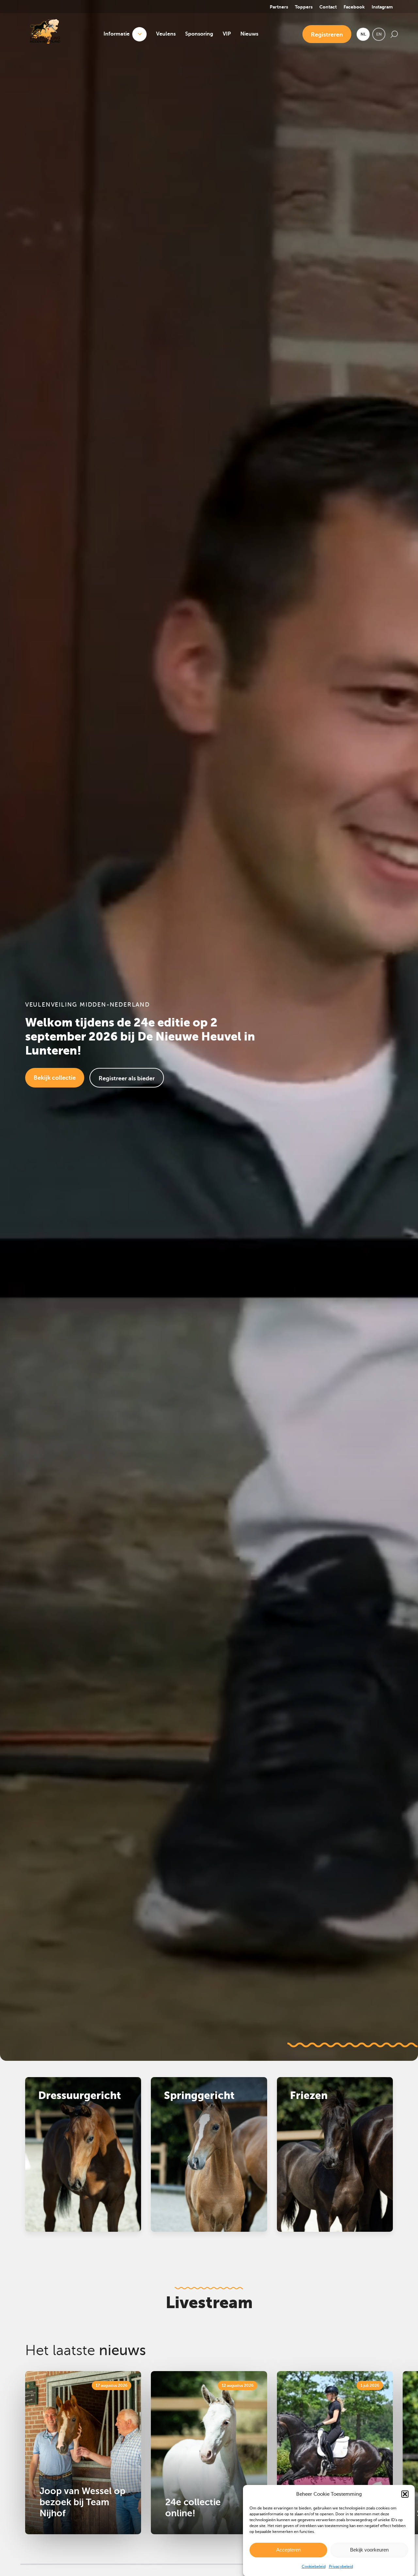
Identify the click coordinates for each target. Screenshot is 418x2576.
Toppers (304, 7)
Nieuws (249, 34)
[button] (405, 2494)
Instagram (382, 7)
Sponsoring (199, 34)
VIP (227, 34)
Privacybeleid (341, 2567)
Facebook (354, 7)
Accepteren (289, 2550)
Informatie (117, 34)
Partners (279, 7)
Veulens (166, 34)
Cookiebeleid (314, 2567)
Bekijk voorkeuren (369, 2550)
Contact (328, 7)
